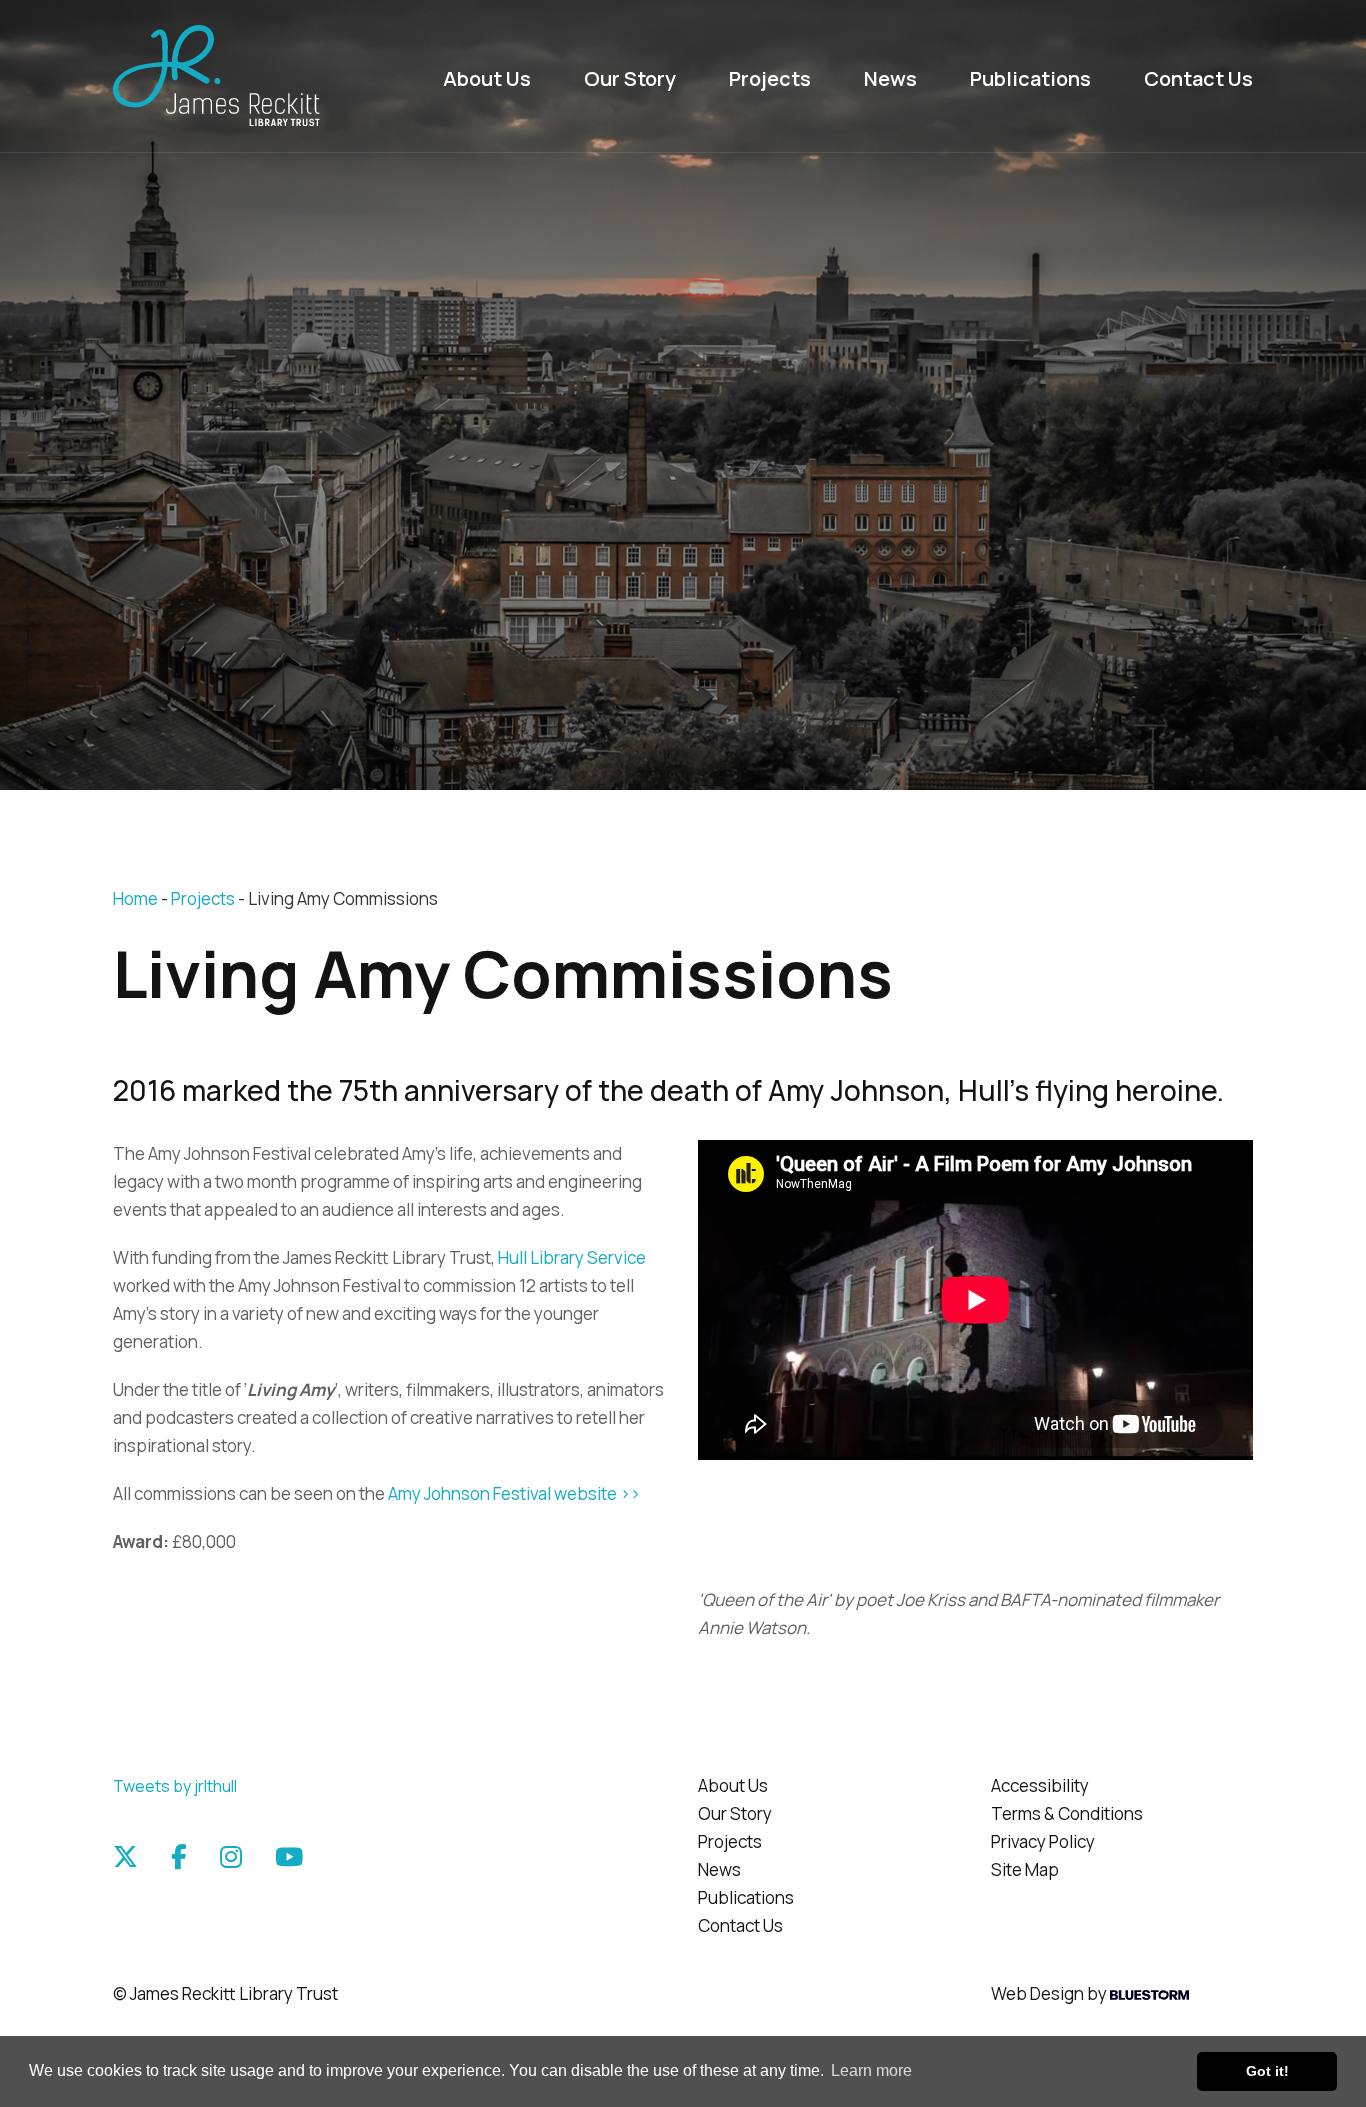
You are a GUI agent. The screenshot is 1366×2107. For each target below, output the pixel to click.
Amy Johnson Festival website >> (514, 1493)
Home (135, 898)
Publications (1030, 78)
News (890, 78)
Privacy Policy (1043, 1841)
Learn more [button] (871, 2070)
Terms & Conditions (1067, 1813)
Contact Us (1198, 78)
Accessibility (1040, 1785)
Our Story (630, 78)
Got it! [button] (1267, 2071)
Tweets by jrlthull (175, 1786)
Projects (770, 78)
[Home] (244, 76)
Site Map (1025, 1869)
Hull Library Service (572, 1257)
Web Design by (1050, 1993)
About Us (487, 78)
